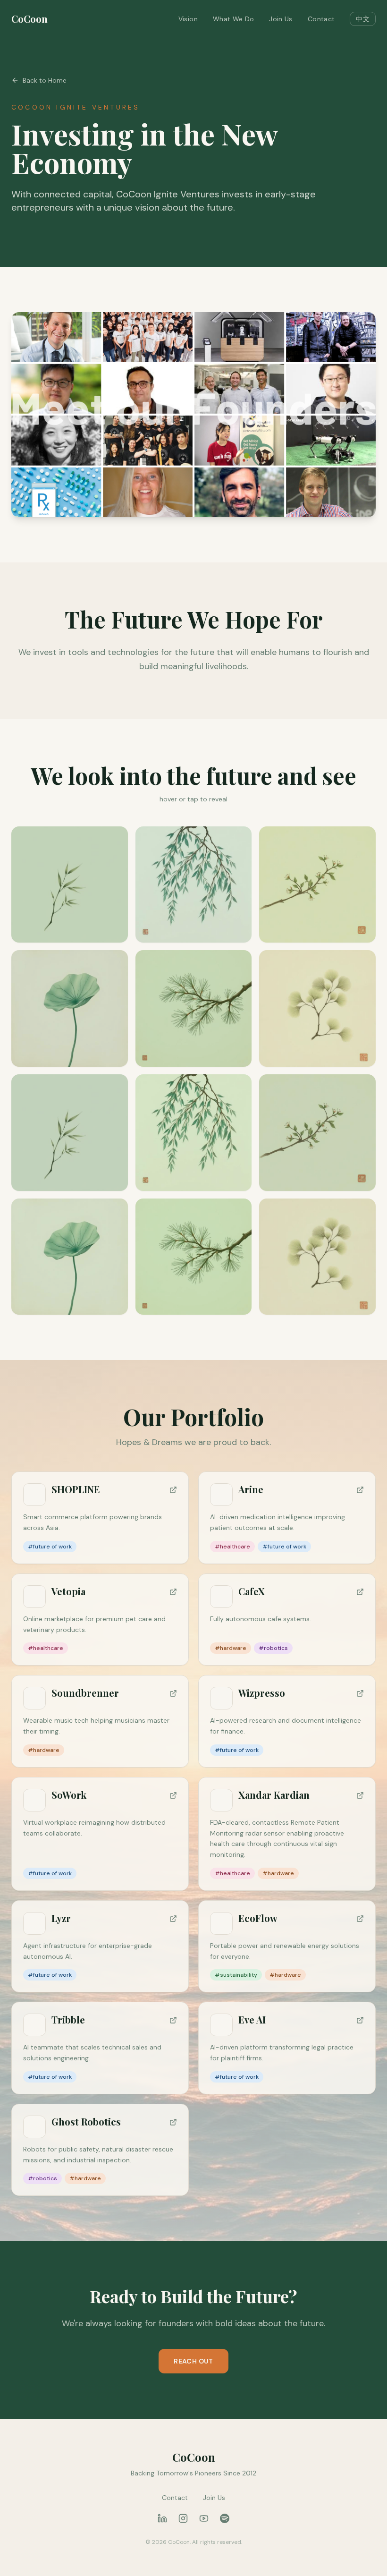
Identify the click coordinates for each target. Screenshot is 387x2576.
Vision (188, 19)
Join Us (281, 19)
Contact (321, 19)
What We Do (234, 19)
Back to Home (45, 80)
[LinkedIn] (162, 2518)
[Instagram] (183, 2518)
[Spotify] (225, 2518)
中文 (363, 19)
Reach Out (193, 2361)
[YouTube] (204, 2518)
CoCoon (29, 19)
